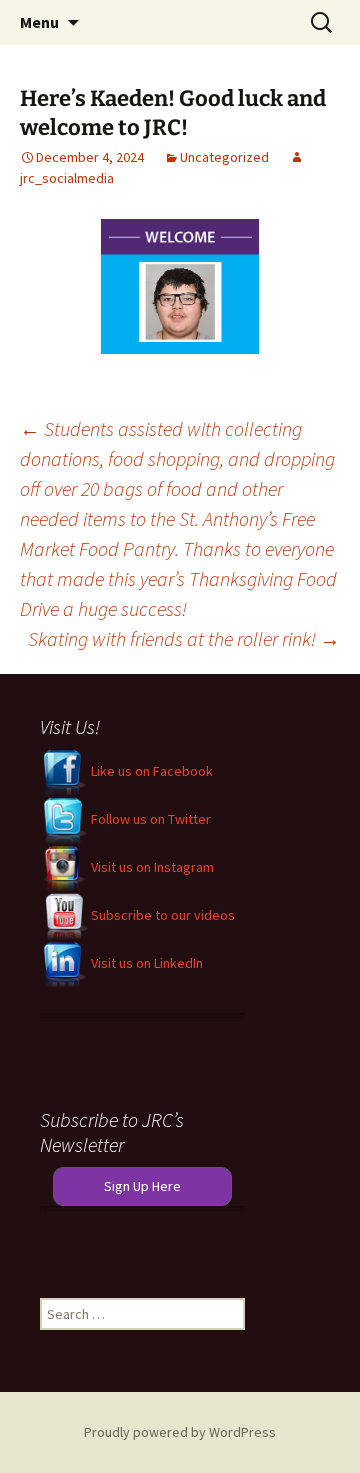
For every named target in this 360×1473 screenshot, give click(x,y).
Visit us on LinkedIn (145, 963)
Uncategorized (224, 157)
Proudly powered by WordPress (180, 1432)
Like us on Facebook (150, 771)
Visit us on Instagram (151, 867)
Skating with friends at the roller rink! (184, 638)
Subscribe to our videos (161, 915)
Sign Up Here (142, 1186)
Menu (39, 22)
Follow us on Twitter (149, 819)
